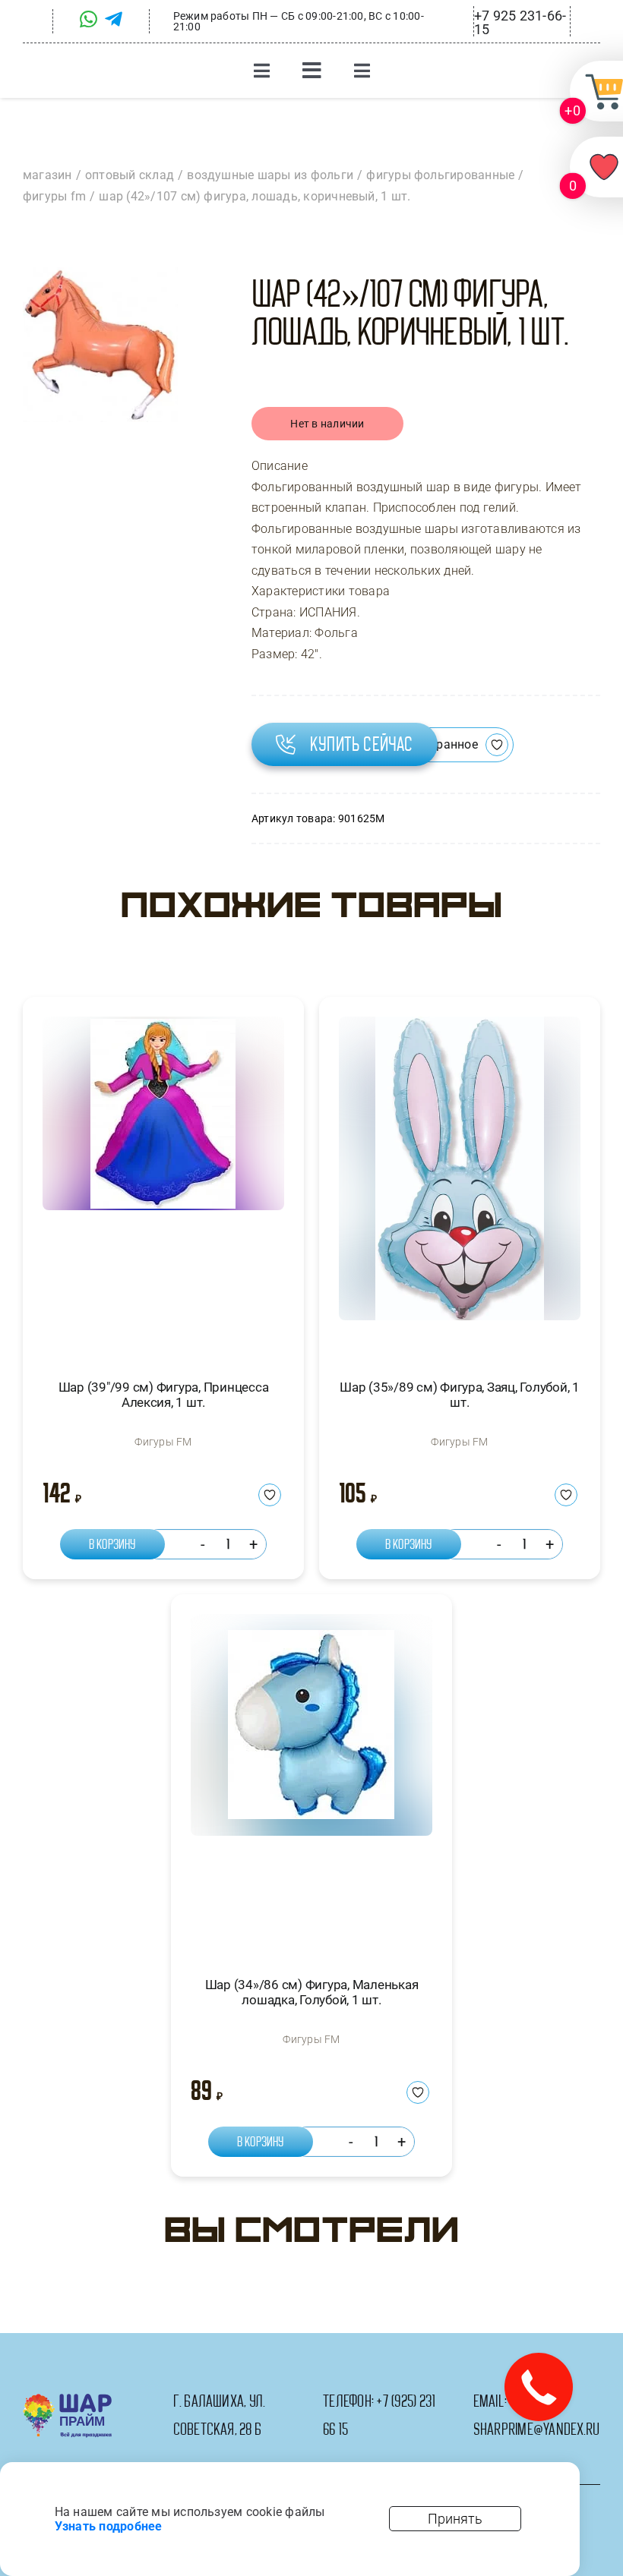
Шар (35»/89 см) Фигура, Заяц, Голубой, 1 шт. (460, 1395)
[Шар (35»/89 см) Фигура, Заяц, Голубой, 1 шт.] (460, 1184)
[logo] (67, 2399)
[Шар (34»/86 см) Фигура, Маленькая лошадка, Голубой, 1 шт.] (311, 1781)
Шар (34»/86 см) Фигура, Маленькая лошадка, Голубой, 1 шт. (312, 1992)
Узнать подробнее (109, 2526)
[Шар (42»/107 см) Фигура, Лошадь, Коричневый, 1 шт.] (100, 345)
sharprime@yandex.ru (537, 2429)
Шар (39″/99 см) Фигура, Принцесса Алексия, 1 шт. (164, 1395)
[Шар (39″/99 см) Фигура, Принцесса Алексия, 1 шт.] (163, 1184)
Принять (455, 2519)
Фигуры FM (163, 1442)
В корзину (112, 1544)
